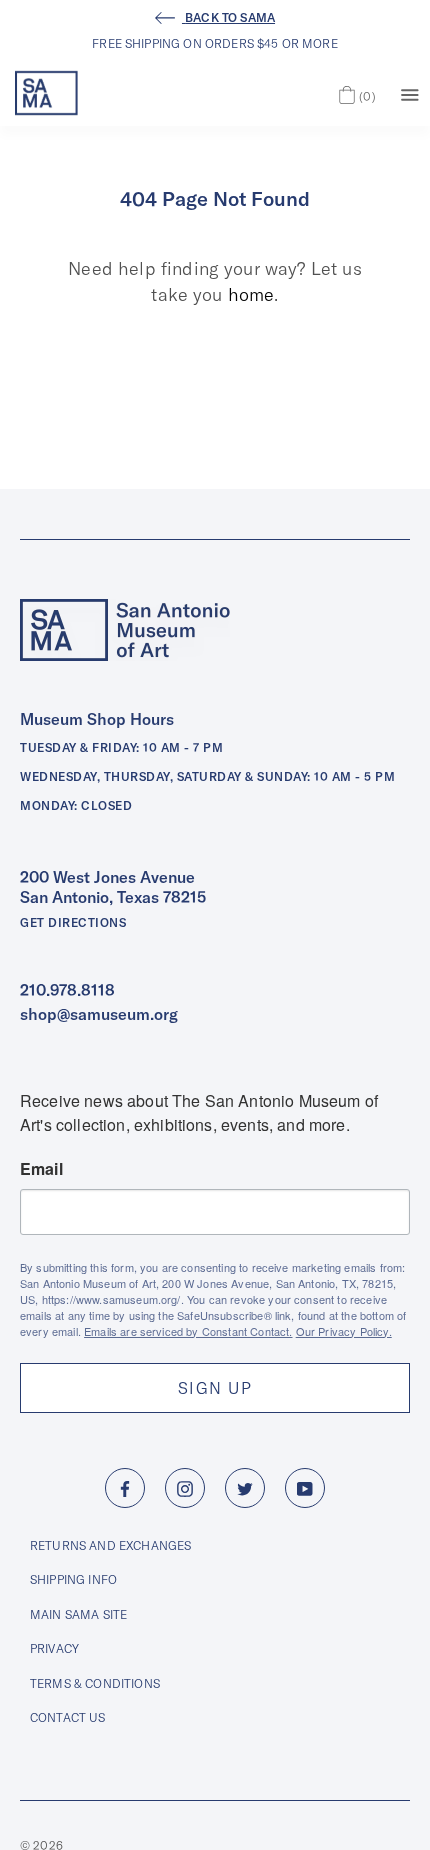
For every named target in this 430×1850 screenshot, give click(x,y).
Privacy (54, 1648)
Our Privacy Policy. (344, 1331)
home (251, 294)
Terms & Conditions (95, 1683)
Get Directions (73, 922)
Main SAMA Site (78, 1614)
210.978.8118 (67, 990)
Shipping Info (73, 1579)
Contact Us (68, 1717)
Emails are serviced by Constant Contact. (188, 1331)
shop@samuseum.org (99, 1014)
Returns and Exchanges (110, 1545)
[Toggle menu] (410, 93)
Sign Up (215, 1388)
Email (41, 1169)
